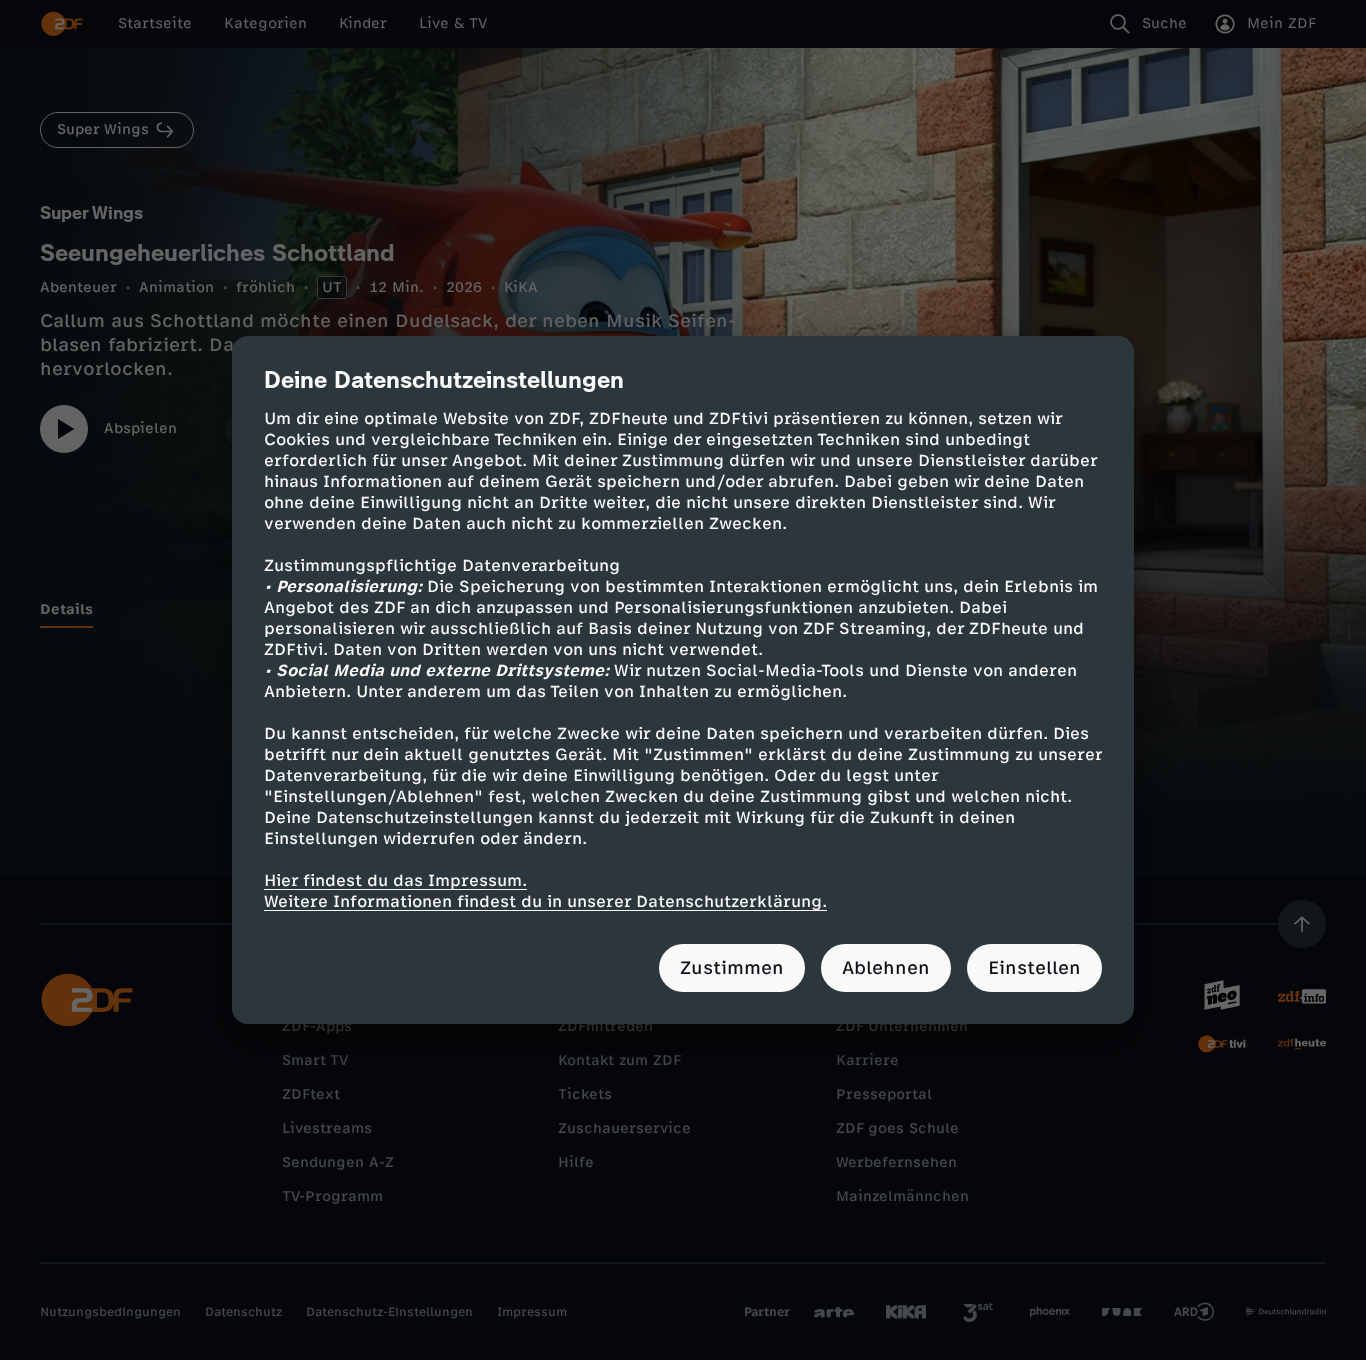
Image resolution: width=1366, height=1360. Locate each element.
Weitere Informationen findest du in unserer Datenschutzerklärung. (545, 901)
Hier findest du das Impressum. (395, 880)
